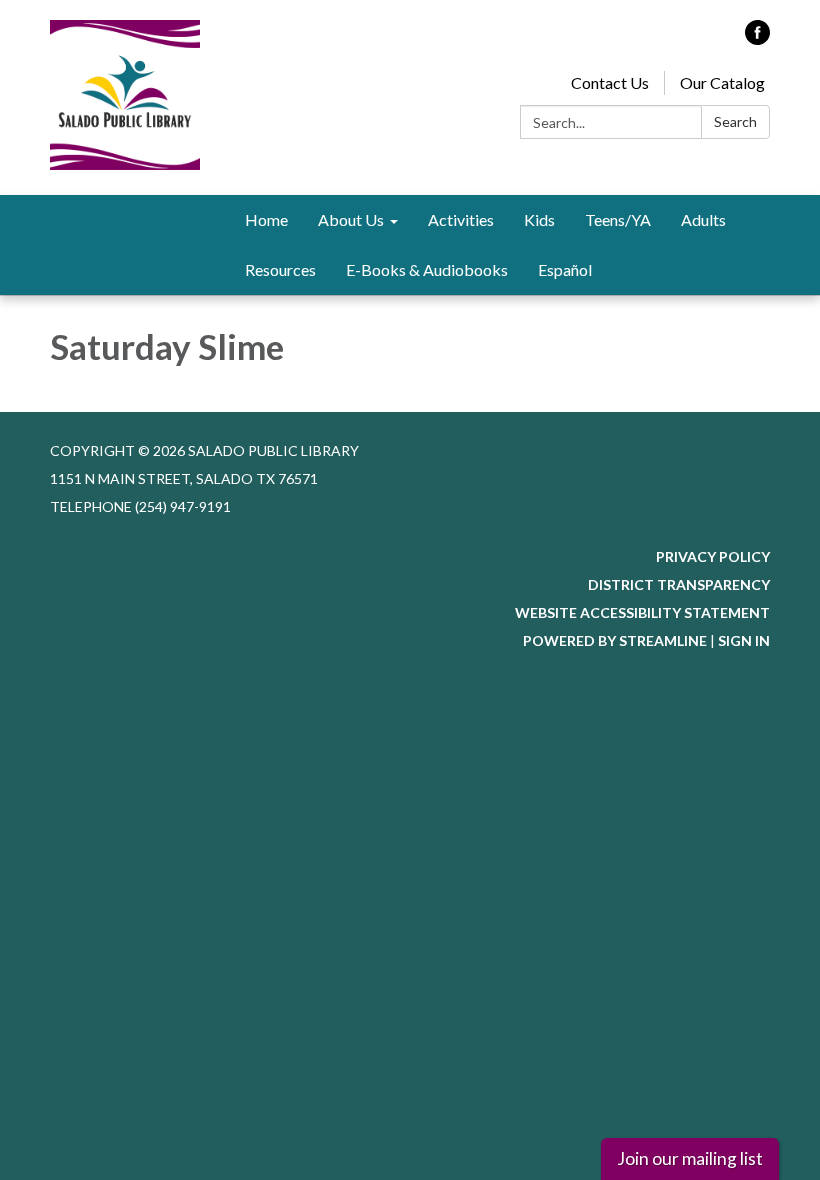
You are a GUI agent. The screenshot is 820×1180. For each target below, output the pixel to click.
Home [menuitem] (266, 219)
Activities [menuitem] (461, 219)
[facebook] (757, 38)
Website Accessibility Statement (642, 612)
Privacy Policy (713, 556)
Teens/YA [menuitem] (618, 219)
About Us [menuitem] (351, 219)
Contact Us (610, 82)
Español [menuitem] (565, 269)
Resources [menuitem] (280, 269)
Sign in (744, 640)
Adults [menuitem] (703, 219)
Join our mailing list (690, 1158)
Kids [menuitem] (539, 219)
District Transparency (679, 584)
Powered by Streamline (615, 640)
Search (735, 121)
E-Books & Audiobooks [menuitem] (427, 269)
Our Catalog (722, 82)
